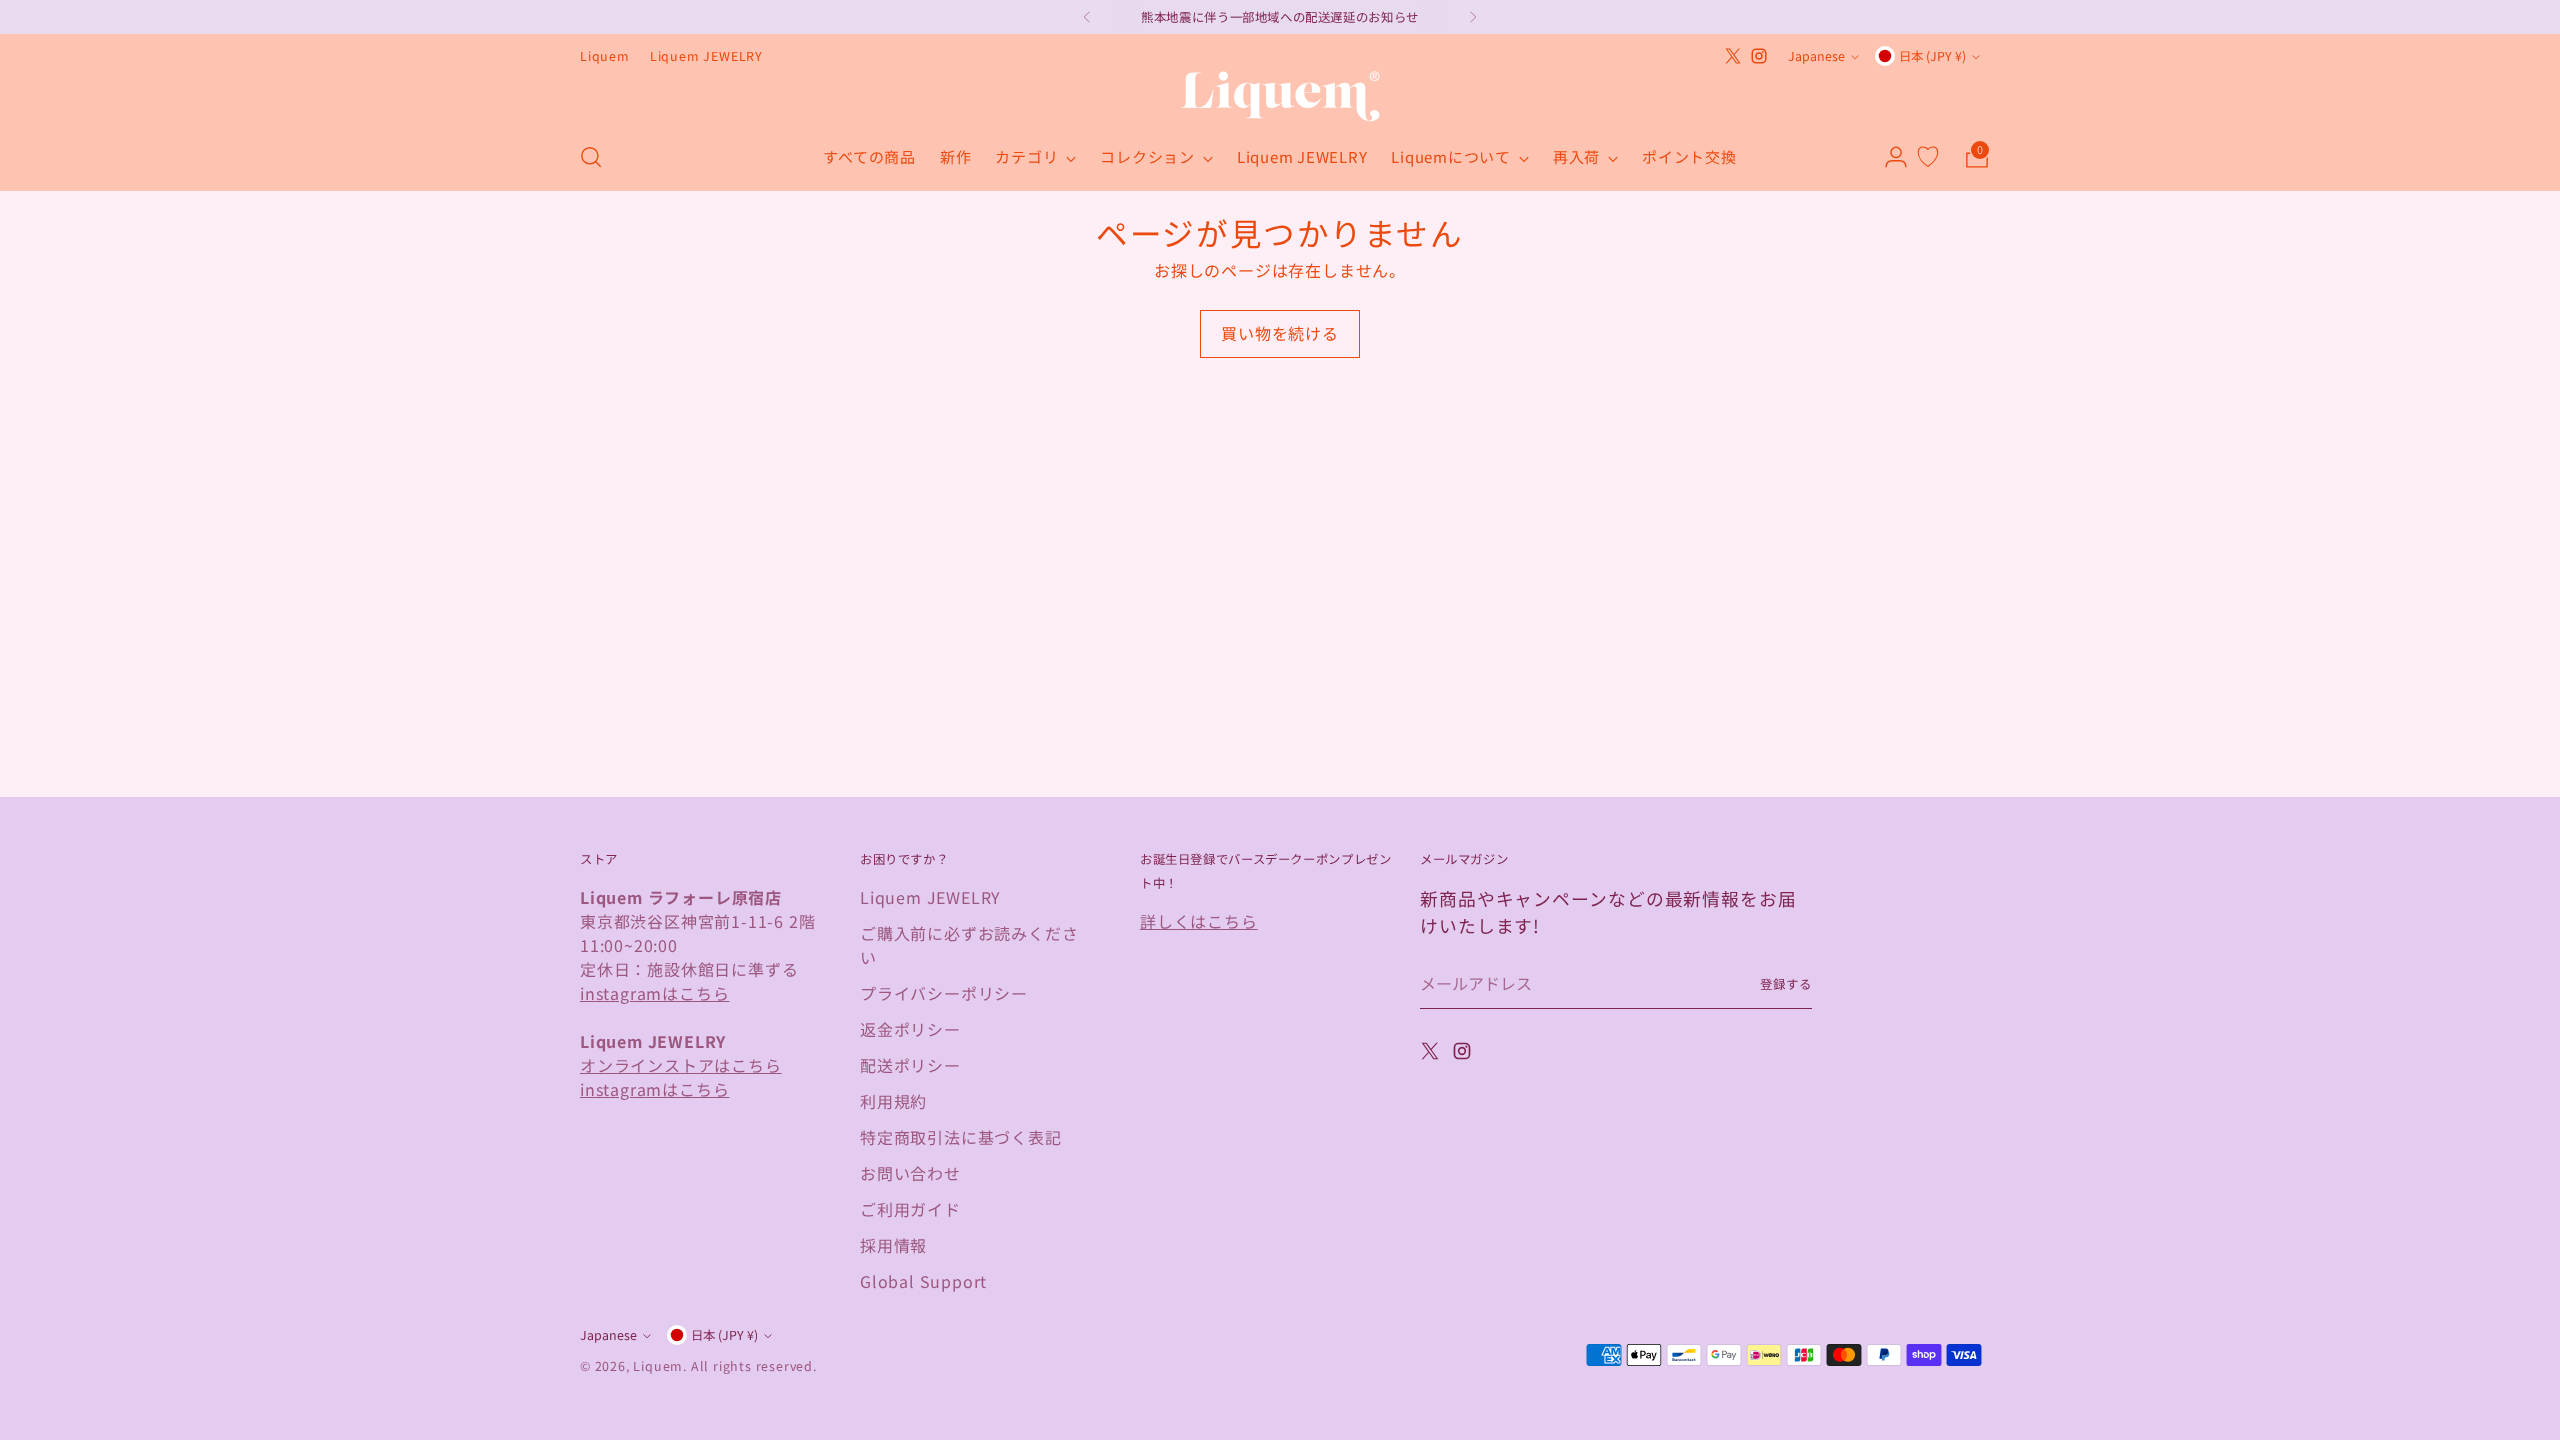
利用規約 (893, 1101)
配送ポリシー (910, 1065)
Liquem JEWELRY (930, 897)
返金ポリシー (910, 1029)
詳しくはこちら (1199, 921)
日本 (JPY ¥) (1932, 56)
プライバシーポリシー (944, 993)
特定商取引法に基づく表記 (961, 1137)
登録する (1786, 984)
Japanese (1816, 56)
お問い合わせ (910, 1173)
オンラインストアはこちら (681, 1065)
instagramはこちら (654, 993)
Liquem (658, 1366)
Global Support (923, 1281)
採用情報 (893, 1245)
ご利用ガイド (910, 1209)
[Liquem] (1280, 96)
